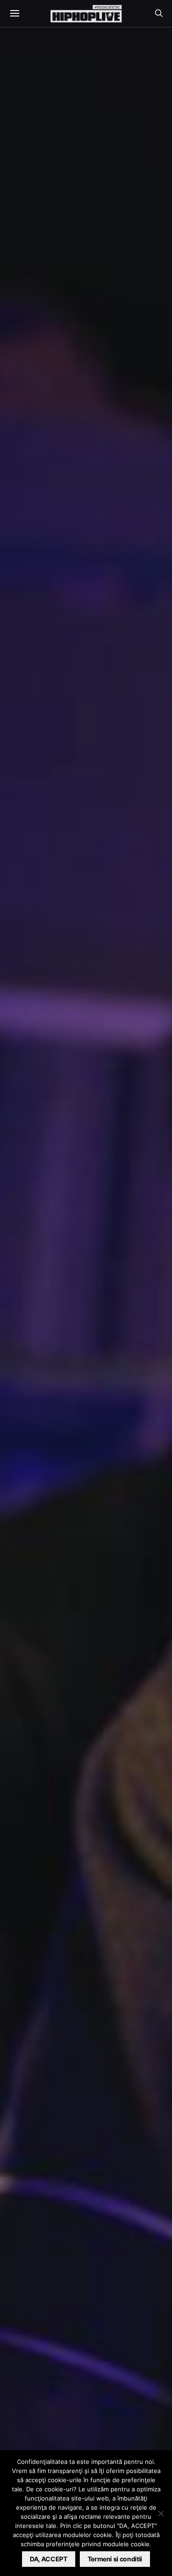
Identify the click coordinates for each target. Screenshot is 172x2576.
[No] (161, 2513)
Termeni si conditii (115, 2559)
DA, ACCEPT (49, 2559)
